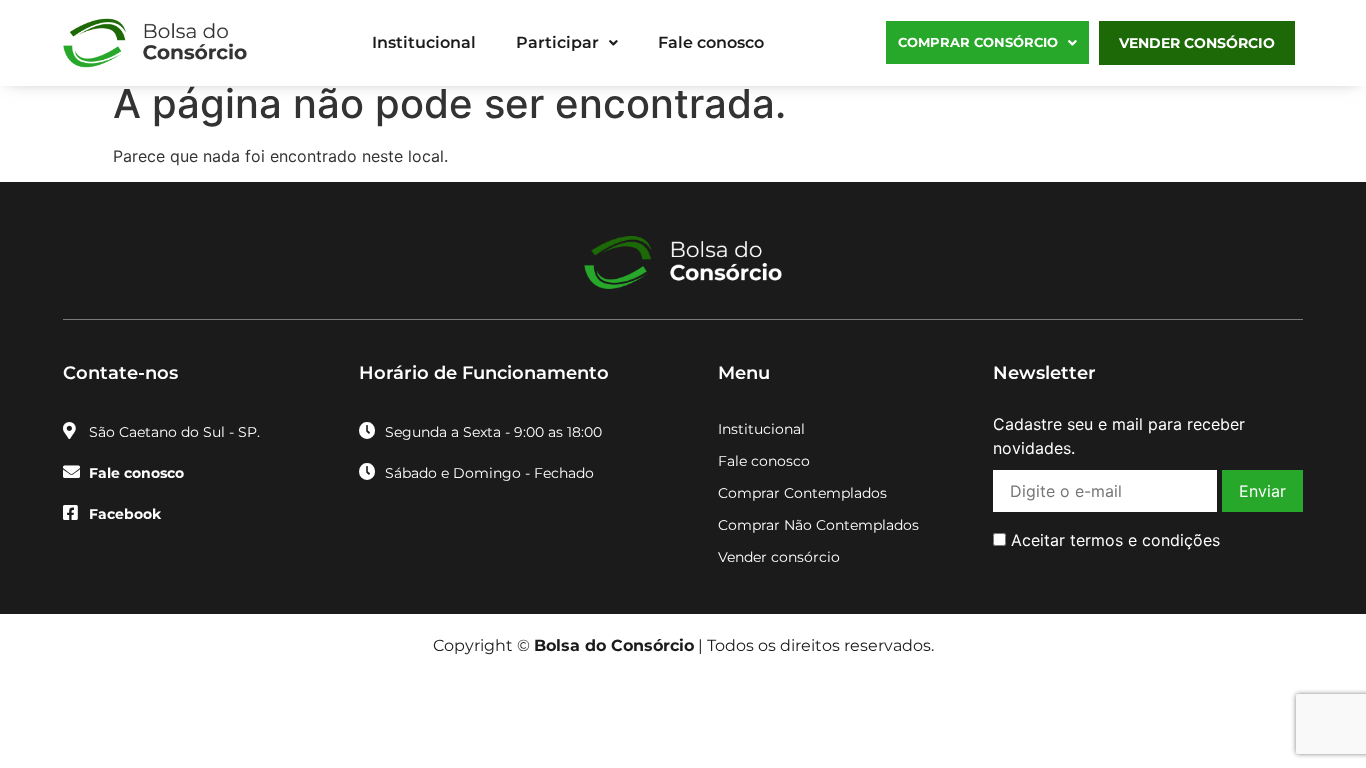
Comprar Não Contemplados (818, 525)
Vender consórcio (1197, 43)
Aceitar (1113, 540)
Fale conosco (711, 42)
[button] (567, 43)
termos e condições (1145, 540)
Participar (557, 42)
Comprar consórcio (978, 42)
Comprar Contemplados (802, 493)
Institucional (424, 42)
